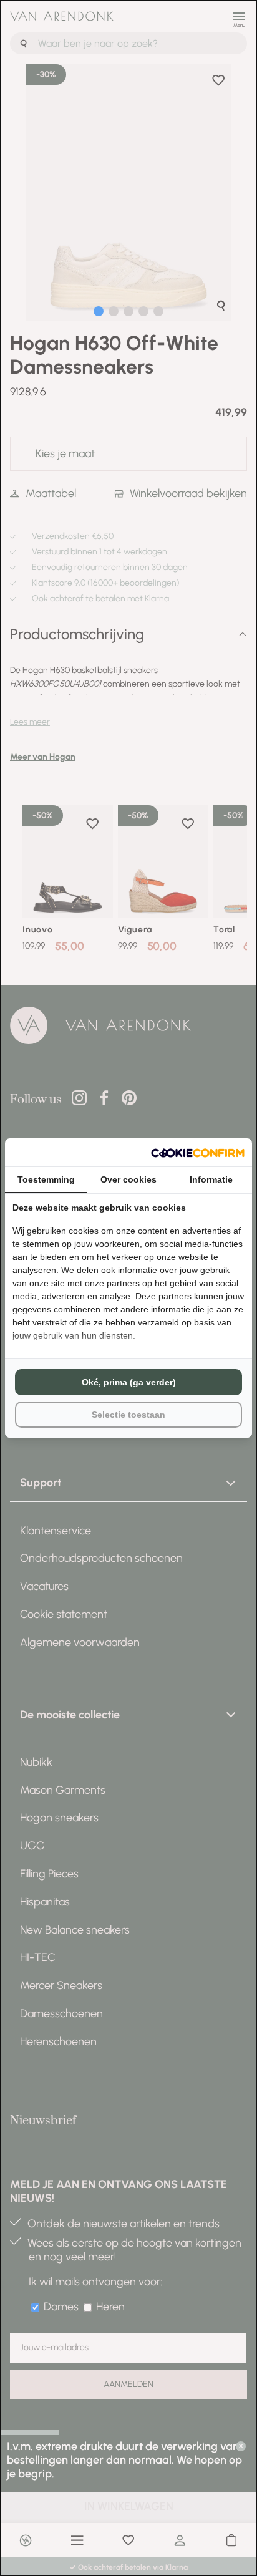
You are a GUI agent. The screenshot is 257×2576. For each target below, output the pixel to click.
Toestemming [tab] (46, 1179)
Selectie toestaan (128, 1415)
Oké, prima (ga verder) (129, 1382)
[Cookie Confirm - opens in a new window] (198, 1152)
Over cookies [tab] (128, 1179)
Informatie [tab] (211, 1179)
